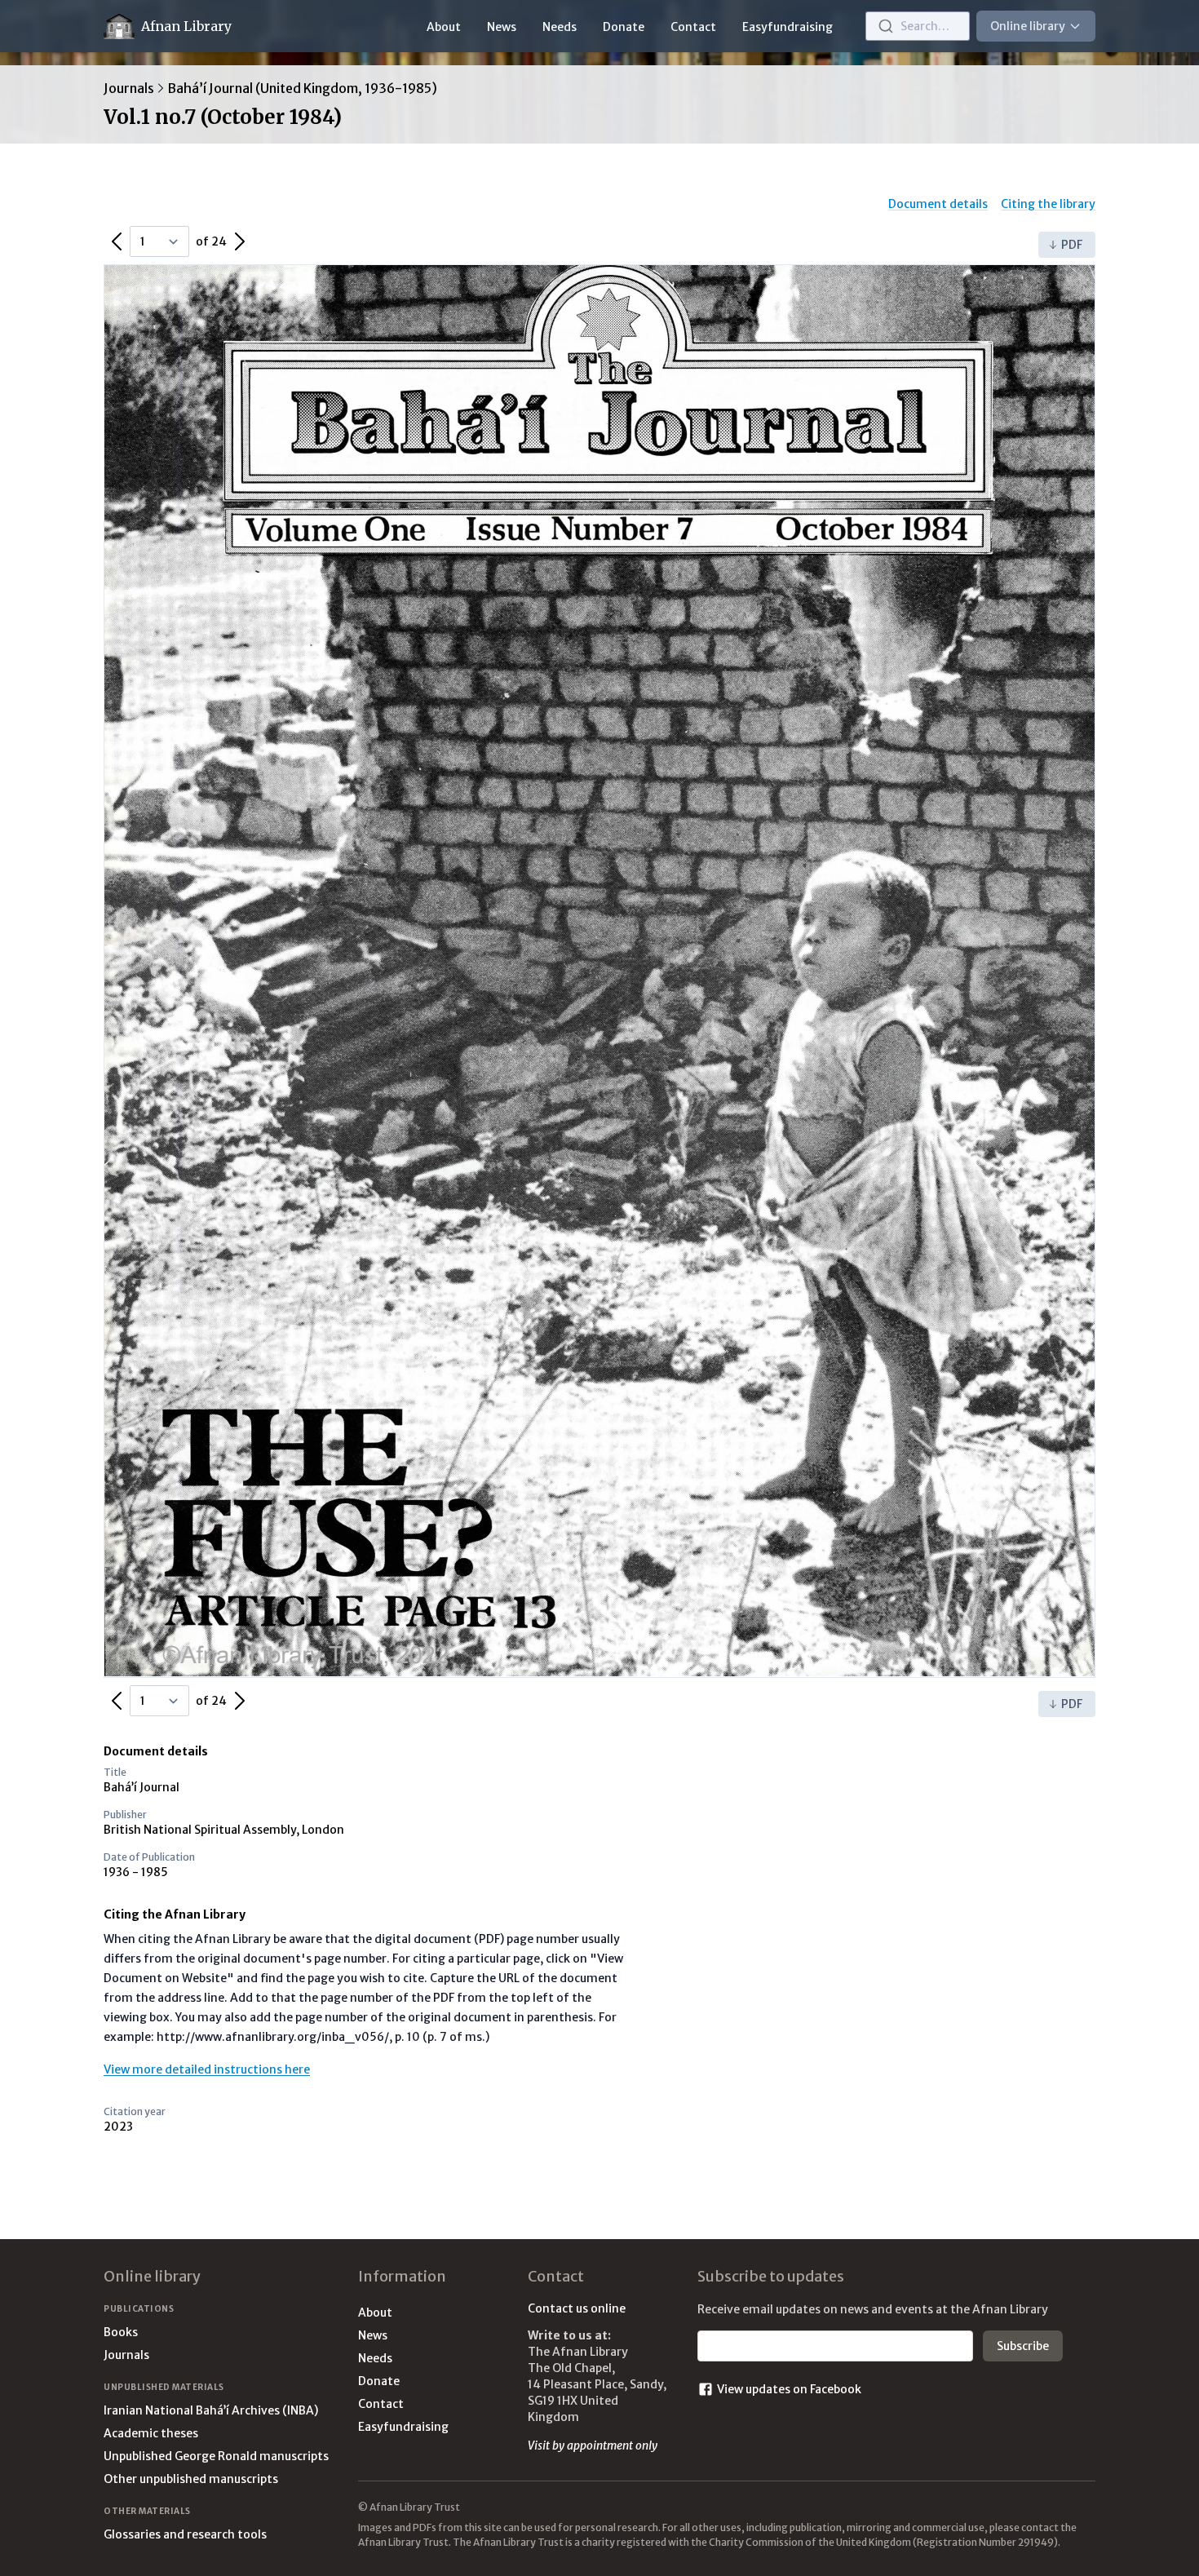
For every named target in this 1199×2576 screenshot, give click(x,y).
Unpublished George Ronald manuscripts (216, 2456)
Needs (560, 27)
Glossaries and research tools (185, 2534)
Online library (1028, 26)
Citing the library (1048, 204)
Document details (938, 204)
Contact (693, 27)
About (444, 27)
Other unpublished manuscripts (191, 2479)
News (502, 27)
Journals (129, 88)
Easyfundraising (788, 27)
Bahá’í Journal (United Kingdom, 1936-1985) (302, 88)
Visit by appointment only (593, 2445)
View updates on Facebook (789, 2389)
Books (121, 2332)
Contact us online (577, 2308)
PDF (1072, 245)
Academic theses (151, 2433)
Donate (624, 27)
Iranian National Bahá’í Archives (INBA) (211, 2410)
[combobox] (918, 26)
